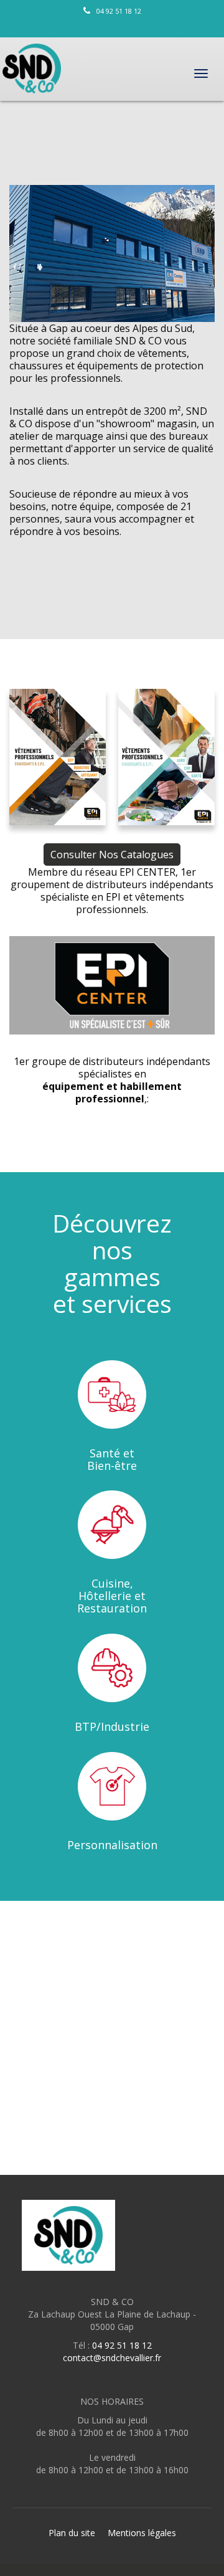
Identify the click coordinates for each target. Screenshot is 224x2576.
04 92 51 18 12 (119, 11)
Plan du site (72, 2533)
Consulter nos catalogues (112, 855)
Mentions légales (142, 2533)
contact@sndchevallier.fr (112, 2358)
